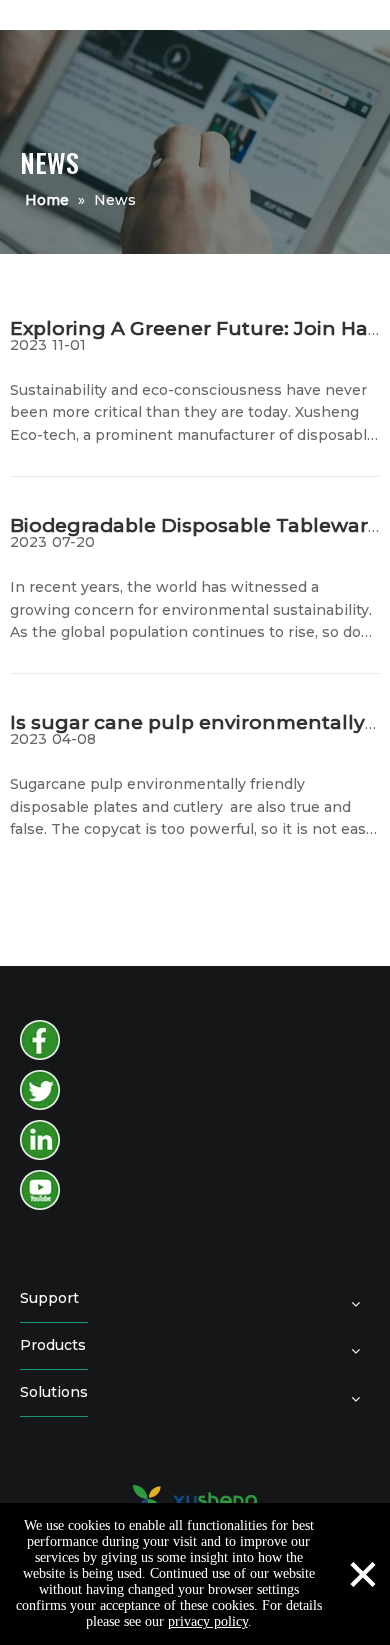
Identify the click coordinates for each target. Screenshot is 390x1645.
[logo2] (195, 1499)
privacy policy (208, 1621)
